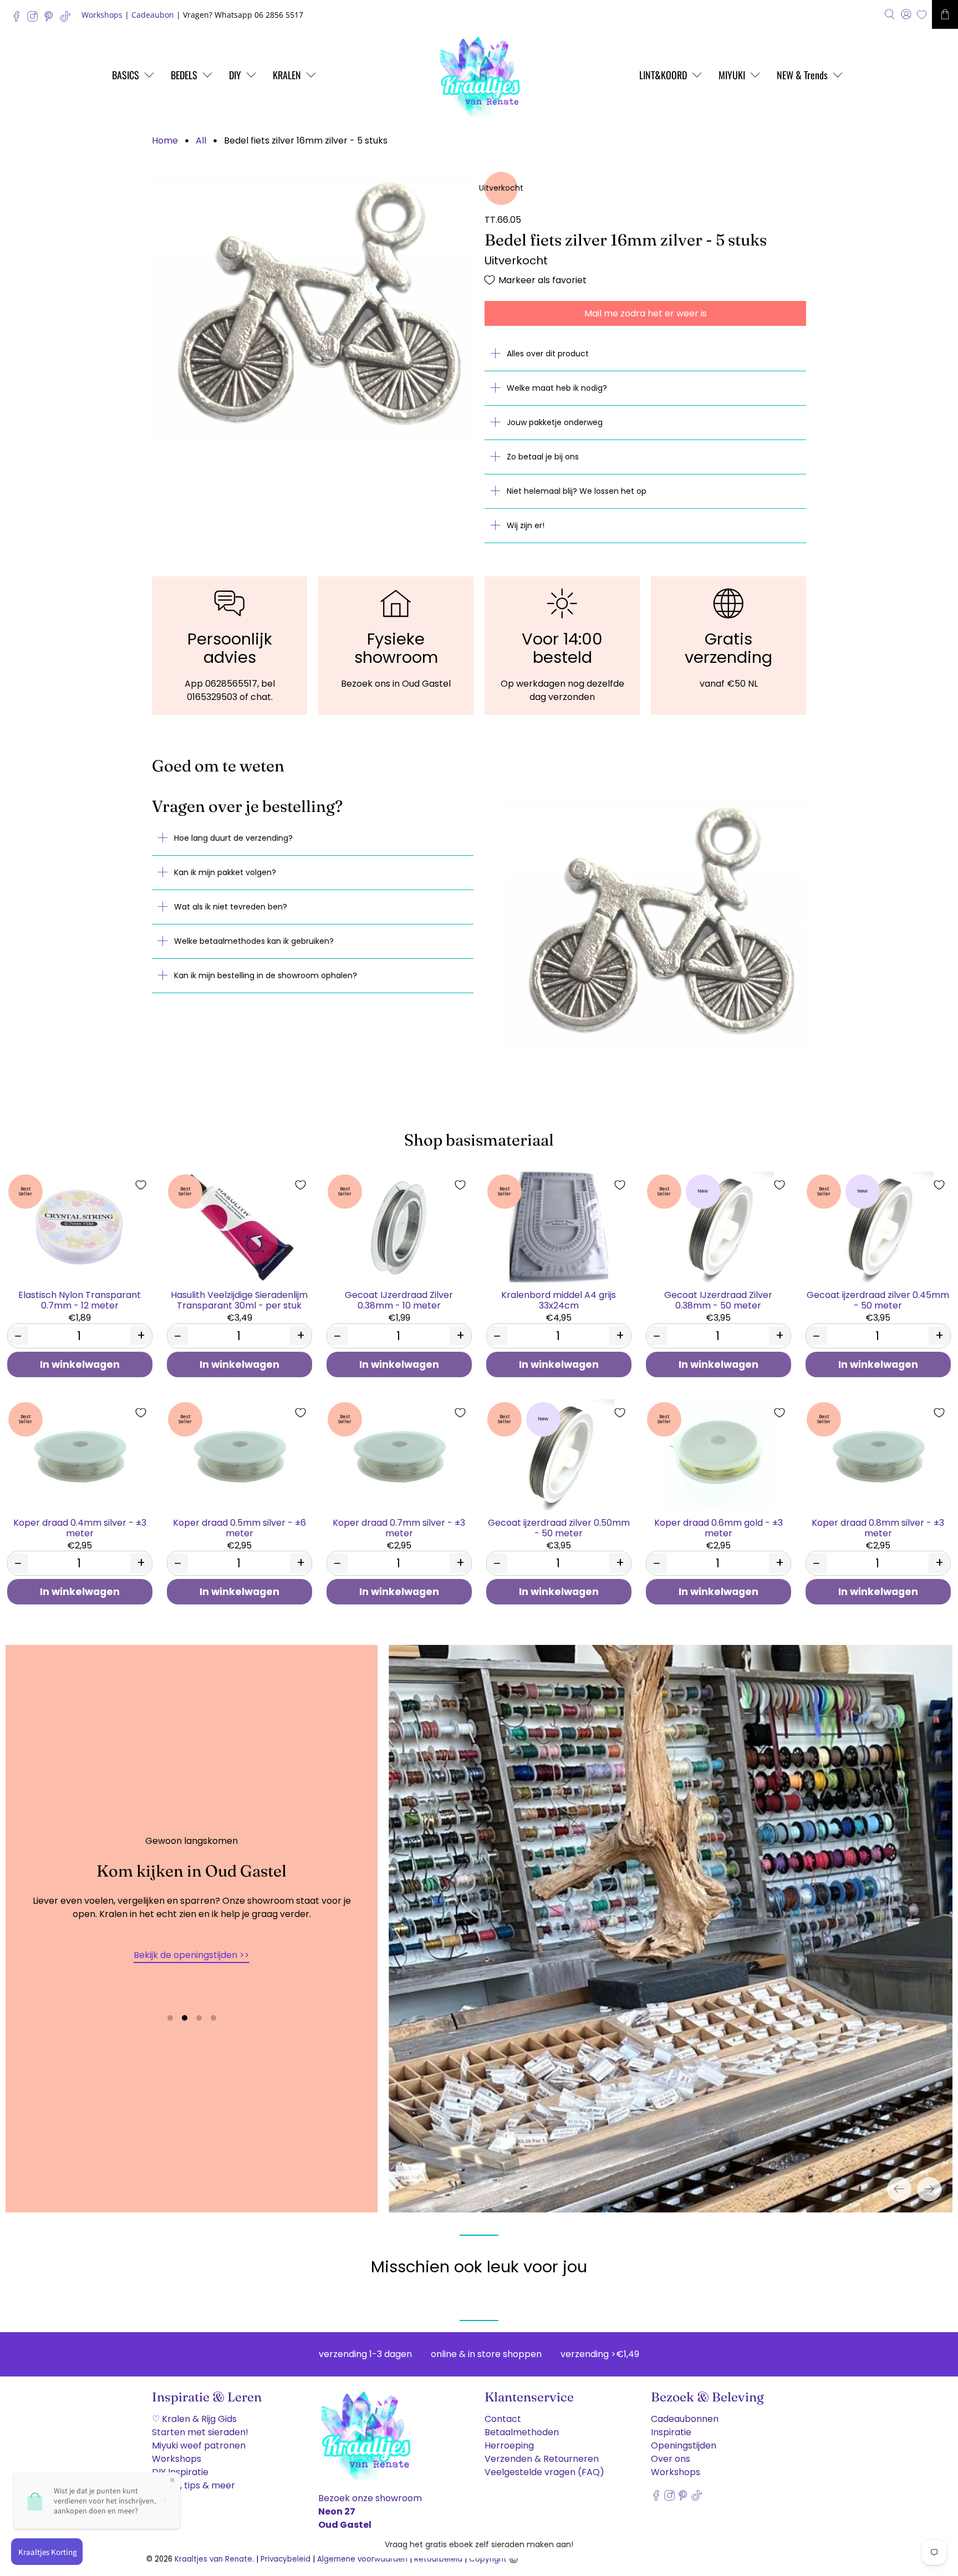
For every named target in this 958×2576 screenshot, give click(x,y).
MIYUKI (732, 75)
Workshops (102, 15)
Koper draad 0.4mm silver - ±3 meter (80, 1527)
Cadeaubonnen (685, 2419)
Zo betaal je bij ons (543, 457)
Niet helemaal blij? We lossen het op (577, 491)
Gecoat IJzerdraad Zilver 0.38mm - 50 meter (718, 1300)
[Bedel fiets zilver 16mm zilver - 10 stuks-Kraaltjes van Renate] (313, 307)
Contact (503, 2419)
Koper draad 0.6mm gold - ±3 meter (718, 1527)
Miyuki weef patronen (199, 2445)
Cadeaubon (153, 15)
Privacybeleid (286, 2559)
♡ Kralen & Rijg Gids (194, 2419)
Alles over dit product (548, 354)
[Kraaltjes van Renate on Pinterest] (51, 19)
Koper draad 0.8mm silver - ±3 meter (878, 1527)
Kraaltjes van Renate (213, 2559)
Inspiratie (671, 2432)
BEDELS (184, 75)
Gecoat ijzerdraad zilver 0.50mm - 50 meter (559, 1527)
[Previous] (899, 2189)
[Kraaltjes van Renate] (479, 75)
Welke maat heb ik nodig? (557, 388)
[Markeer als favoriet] (141, 1185)
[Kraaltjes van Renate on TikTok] (68, 19)
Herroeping (509, 2445)
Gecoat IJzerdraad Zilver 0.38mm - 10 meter (399, 1300)
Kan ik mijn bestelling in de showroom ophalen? (266, 975)
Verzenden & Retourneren (542, 2459)
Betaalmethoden (522, 2432)
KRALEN (287, 75)
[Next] (929, 2189)
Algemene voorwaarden (362, 2559)
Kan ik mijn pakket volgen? (225, 872)
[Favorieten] (922, 15)
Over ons (671, 2459)
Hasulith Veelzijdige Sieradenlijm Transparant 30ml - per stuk (239, 1300)
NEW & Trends (802, 75)
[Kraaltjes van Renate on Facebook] (19, 19)
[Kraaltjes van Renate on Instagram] (35, 19)
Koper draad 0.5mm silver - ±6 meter (239, 1527)
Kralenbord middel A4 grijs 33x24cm (559, 1300)
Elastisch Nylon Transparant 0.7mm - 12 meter (80, 1300)
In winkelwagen (80, 1364)
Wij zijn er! (526, 525)
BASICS (126, 75)
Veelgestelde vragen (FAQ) (544, 2472)
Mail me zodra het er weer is (646, 313)
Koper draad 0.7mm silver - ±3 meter (399, 1527)
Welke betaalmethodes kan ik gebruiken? (254, 941)
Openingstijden (684, 2445)
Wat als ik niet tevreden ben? (231, 907)
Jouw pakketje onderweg (555, 422)
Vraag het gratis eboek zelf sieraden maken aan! (479, 2544)
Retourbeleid (438, 2559)
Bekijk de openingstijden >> (192, 1955)
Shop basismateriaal (479, 1140)
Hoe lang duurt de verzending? (233, 838)
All (201, 141)
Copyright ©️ (494, 2559)
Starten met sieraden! (200, 2432)
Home (165, 141)
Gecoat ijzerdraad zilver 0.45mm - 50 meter (878, 1300)
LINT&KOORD (663, 75)
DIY (235, 75)
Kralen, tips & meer (193, 2485)
